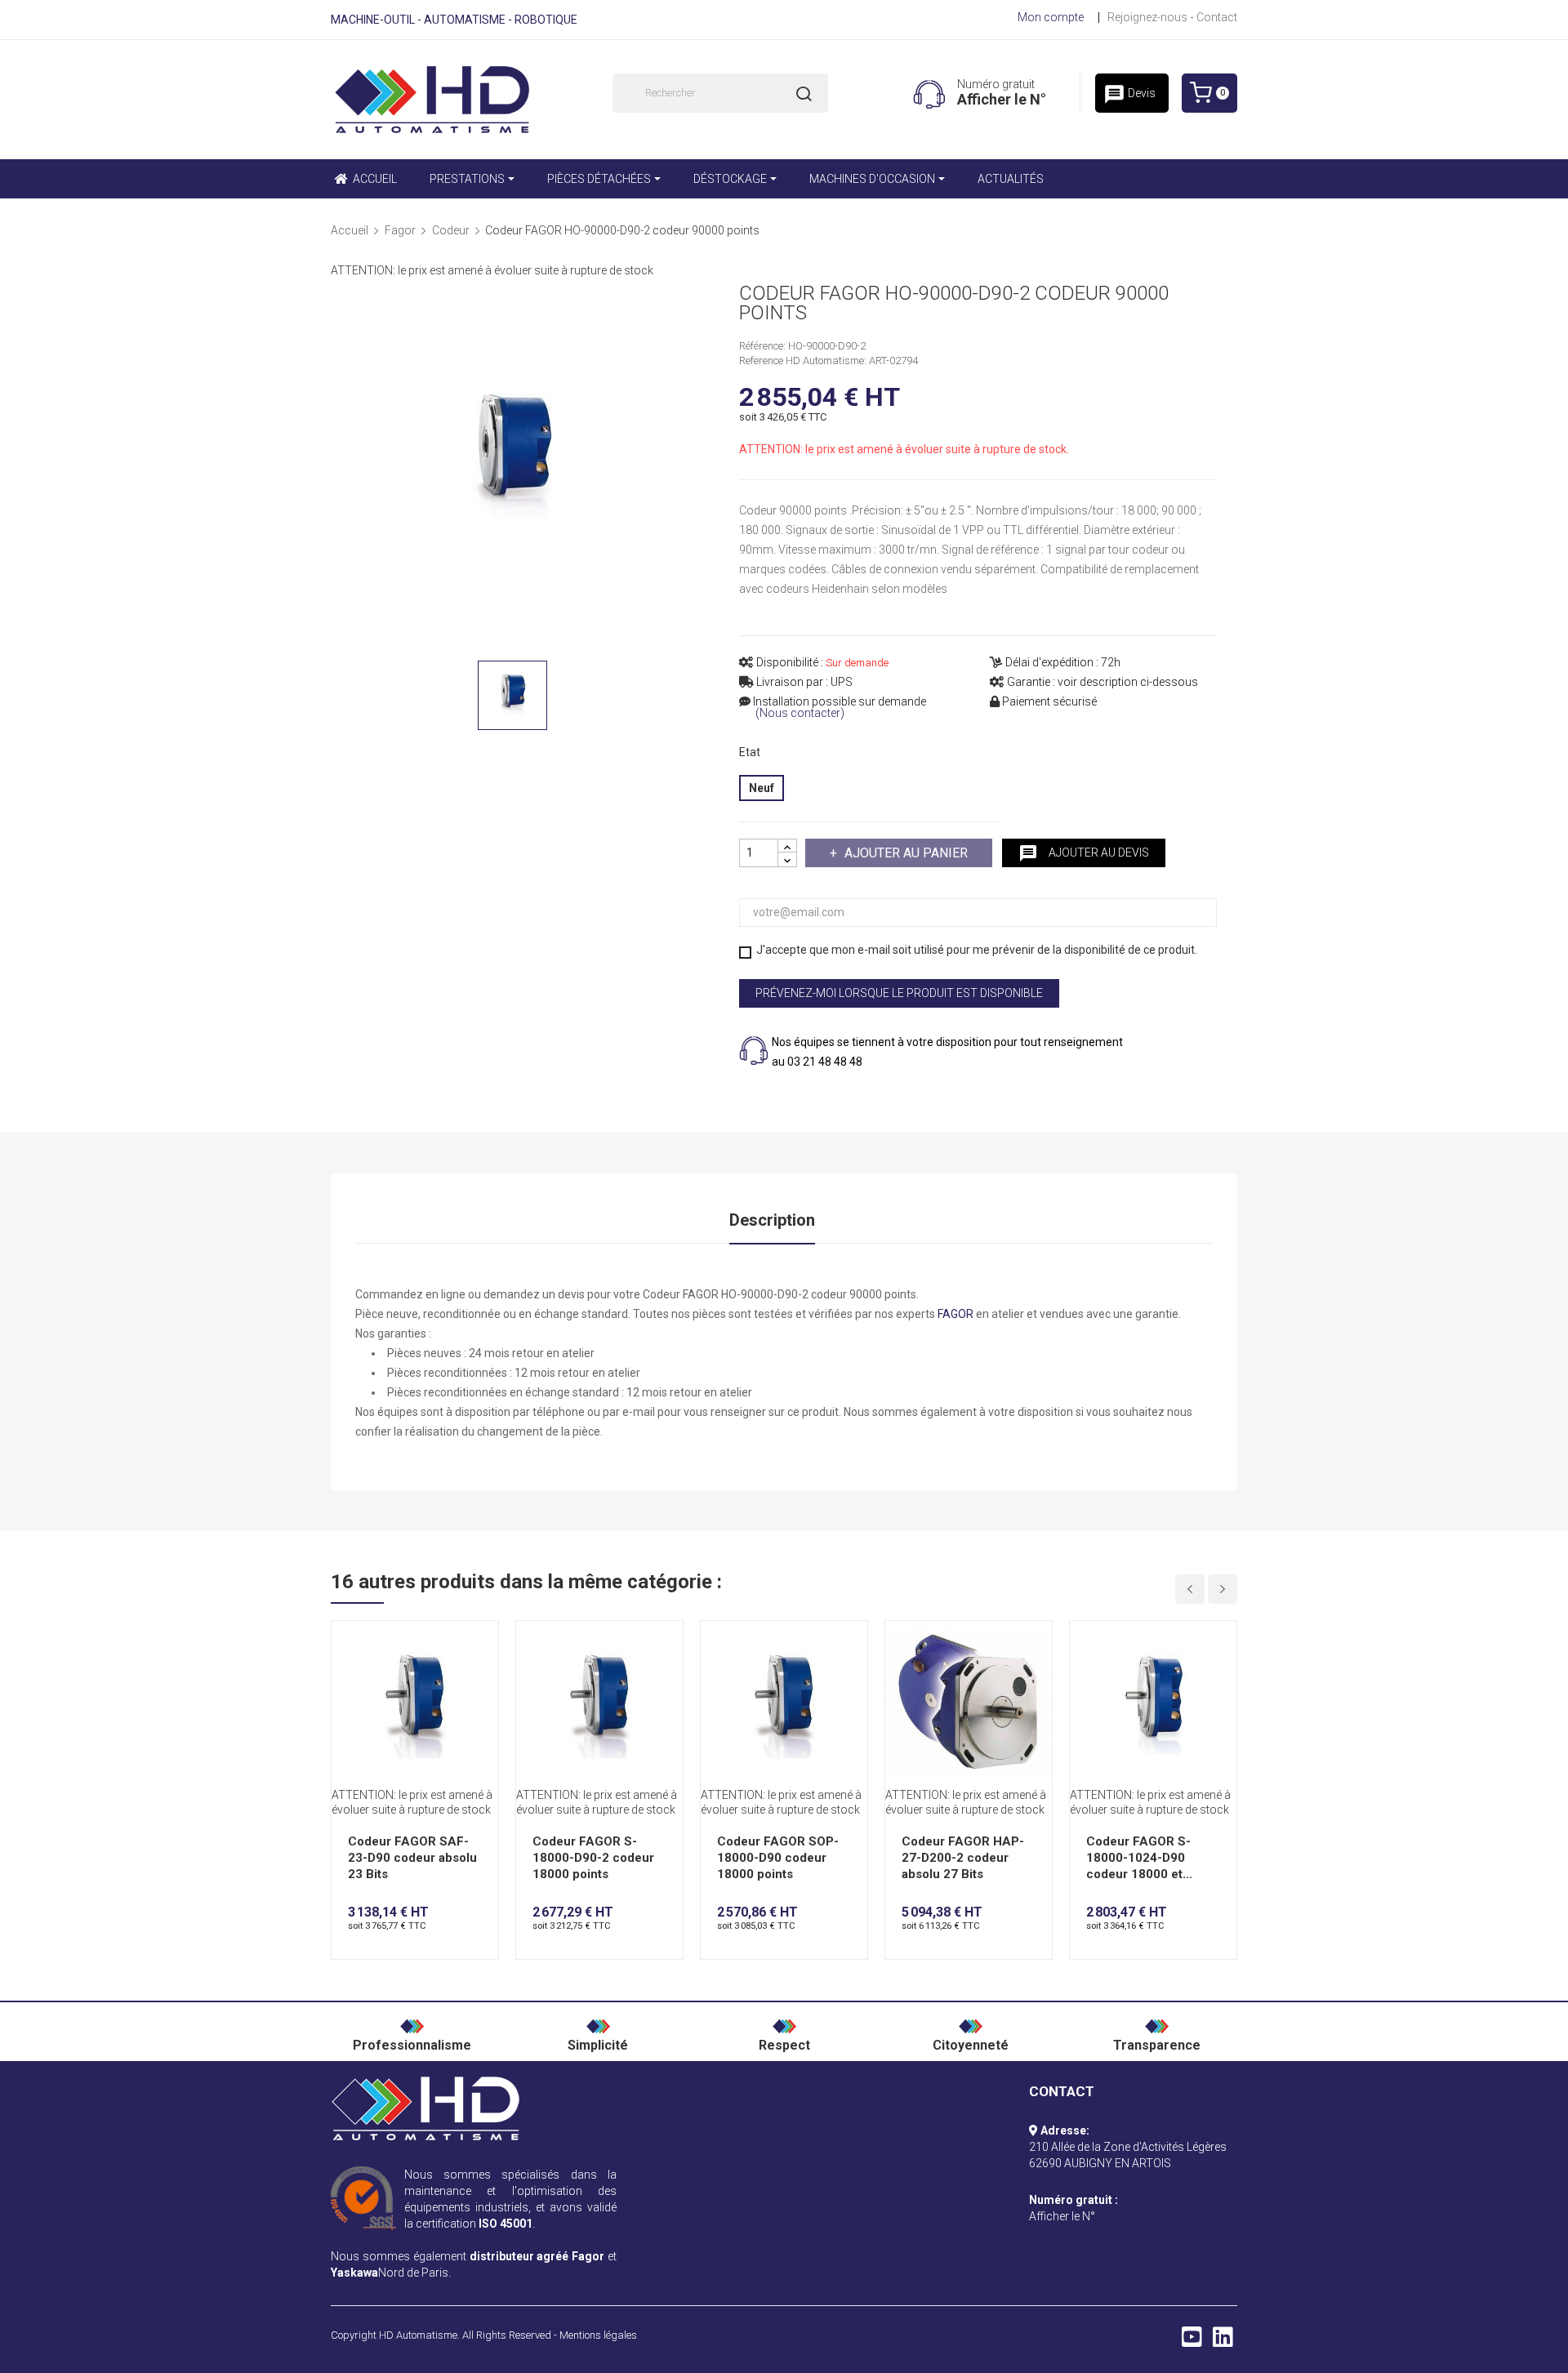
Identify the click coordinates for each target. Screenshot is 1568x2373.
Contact (1217, 17)
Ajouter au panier (906, 853)
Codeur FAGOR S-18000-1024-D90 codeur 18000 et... (1139, 1858)
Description (772, 1220)
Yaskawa (354, 2273)
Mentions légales (598, 2335)
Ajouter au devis (1084, 853)
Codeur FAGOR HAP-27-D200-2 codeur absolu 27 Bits (963, 1858)
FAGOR (955, 1314)
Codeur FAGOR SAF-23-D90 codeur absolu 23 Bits (412, 1858)
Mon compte (1051, 17)
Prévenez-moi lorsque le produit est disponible (899, 993)
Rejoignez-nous (1147, 17)
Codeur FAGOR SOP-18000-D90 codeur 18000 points (778, 1858)
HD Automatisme (418, 2335)
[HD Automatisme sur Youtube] (1192, 2341)
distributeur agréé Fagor (537, 2256)
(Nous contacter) (800, 713)
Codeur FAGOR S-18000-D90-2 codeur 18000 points (593, 1858)
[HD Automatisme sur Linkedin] (1223, 2341)
